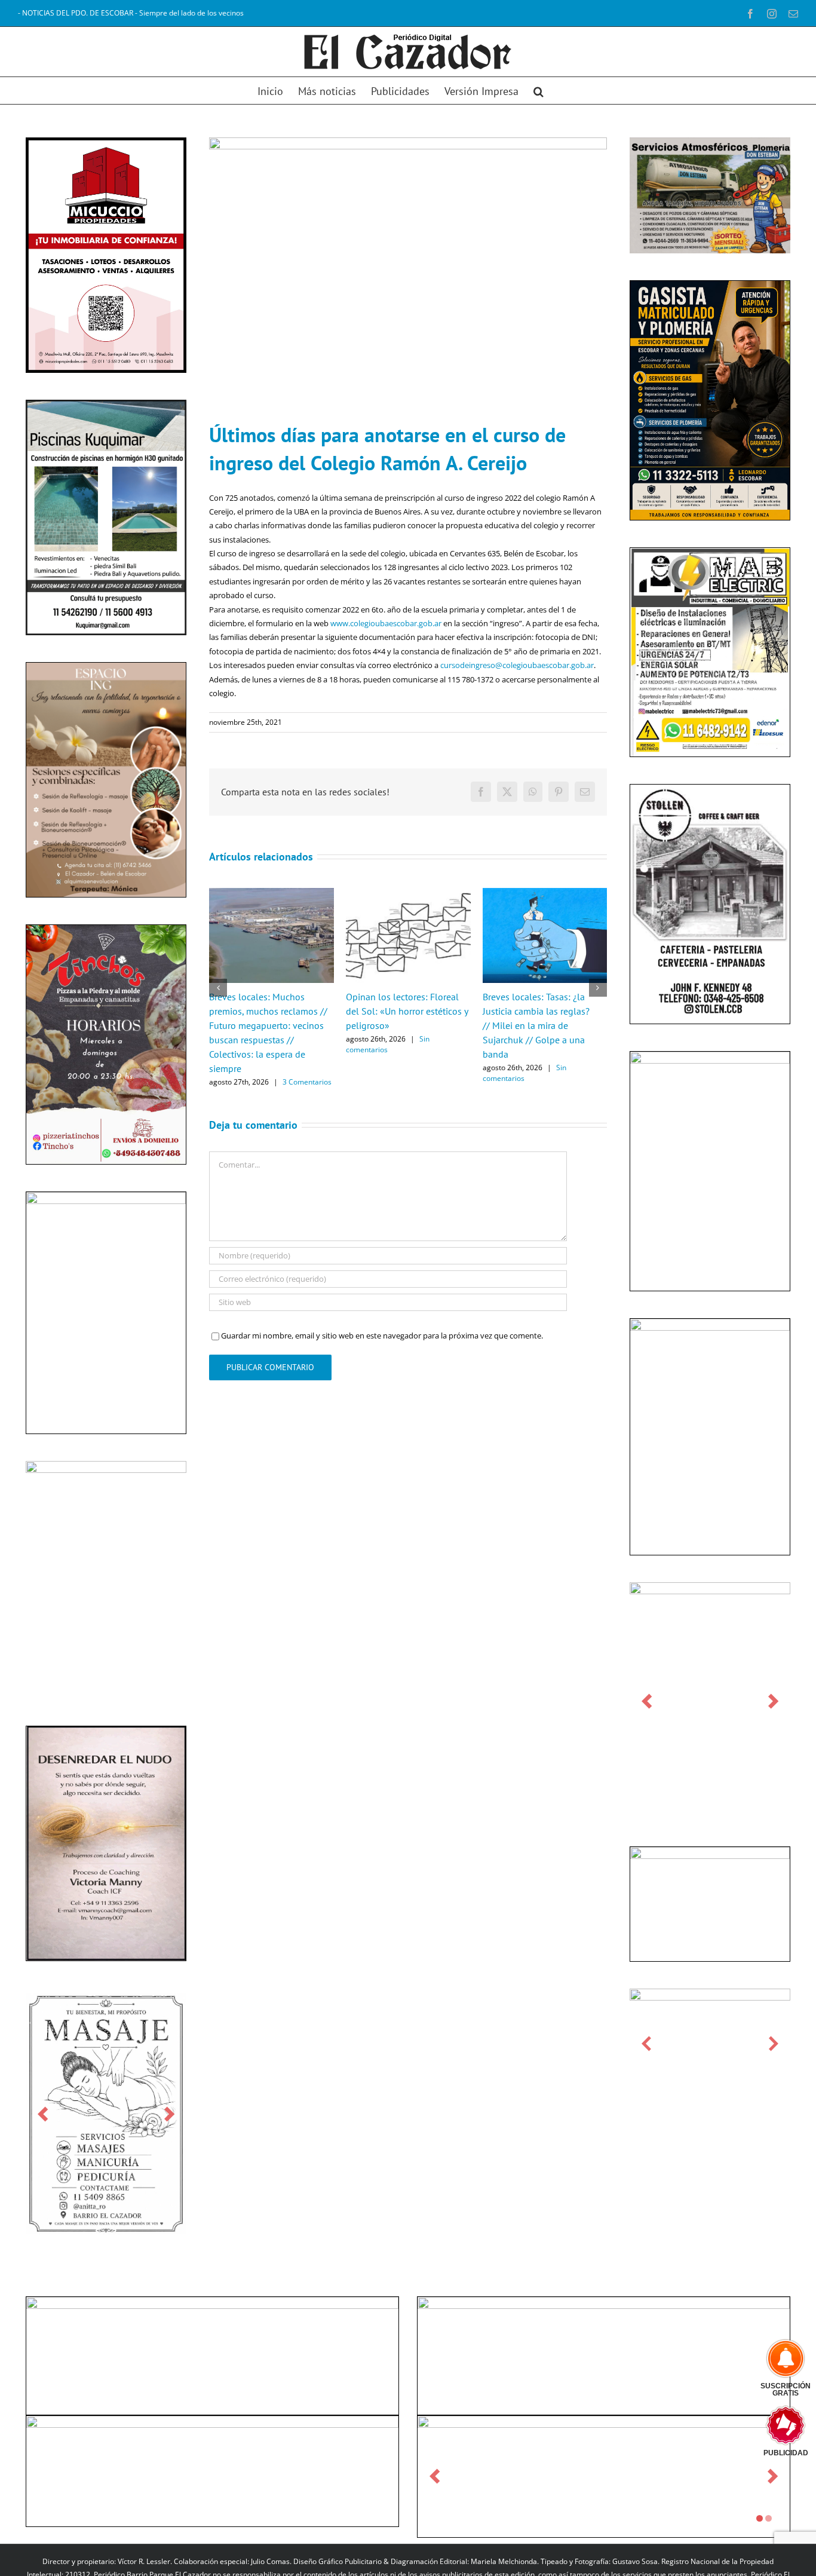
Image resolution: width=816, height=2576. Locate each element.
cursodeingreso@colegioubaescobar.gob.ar (517, 665)
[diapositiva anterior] (43, 2114)
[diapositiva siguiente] (169, 2114)
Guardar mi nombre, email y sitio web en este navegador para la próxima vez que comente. (382, 1336)
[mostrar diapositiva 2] (769, 2518)
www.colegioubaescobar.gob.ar (386, 623)
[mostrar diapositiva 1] (760, 2518)
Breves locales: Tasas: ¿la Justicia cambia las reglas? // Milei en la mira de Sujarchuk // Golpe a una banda (536, 1025)
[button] (539, 91)
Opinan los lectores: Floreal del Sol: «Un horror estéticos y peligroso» (407, 1011)
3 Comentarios (307, 1082)
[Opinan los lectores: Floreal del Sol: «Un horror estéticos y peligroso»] (408, 893)
